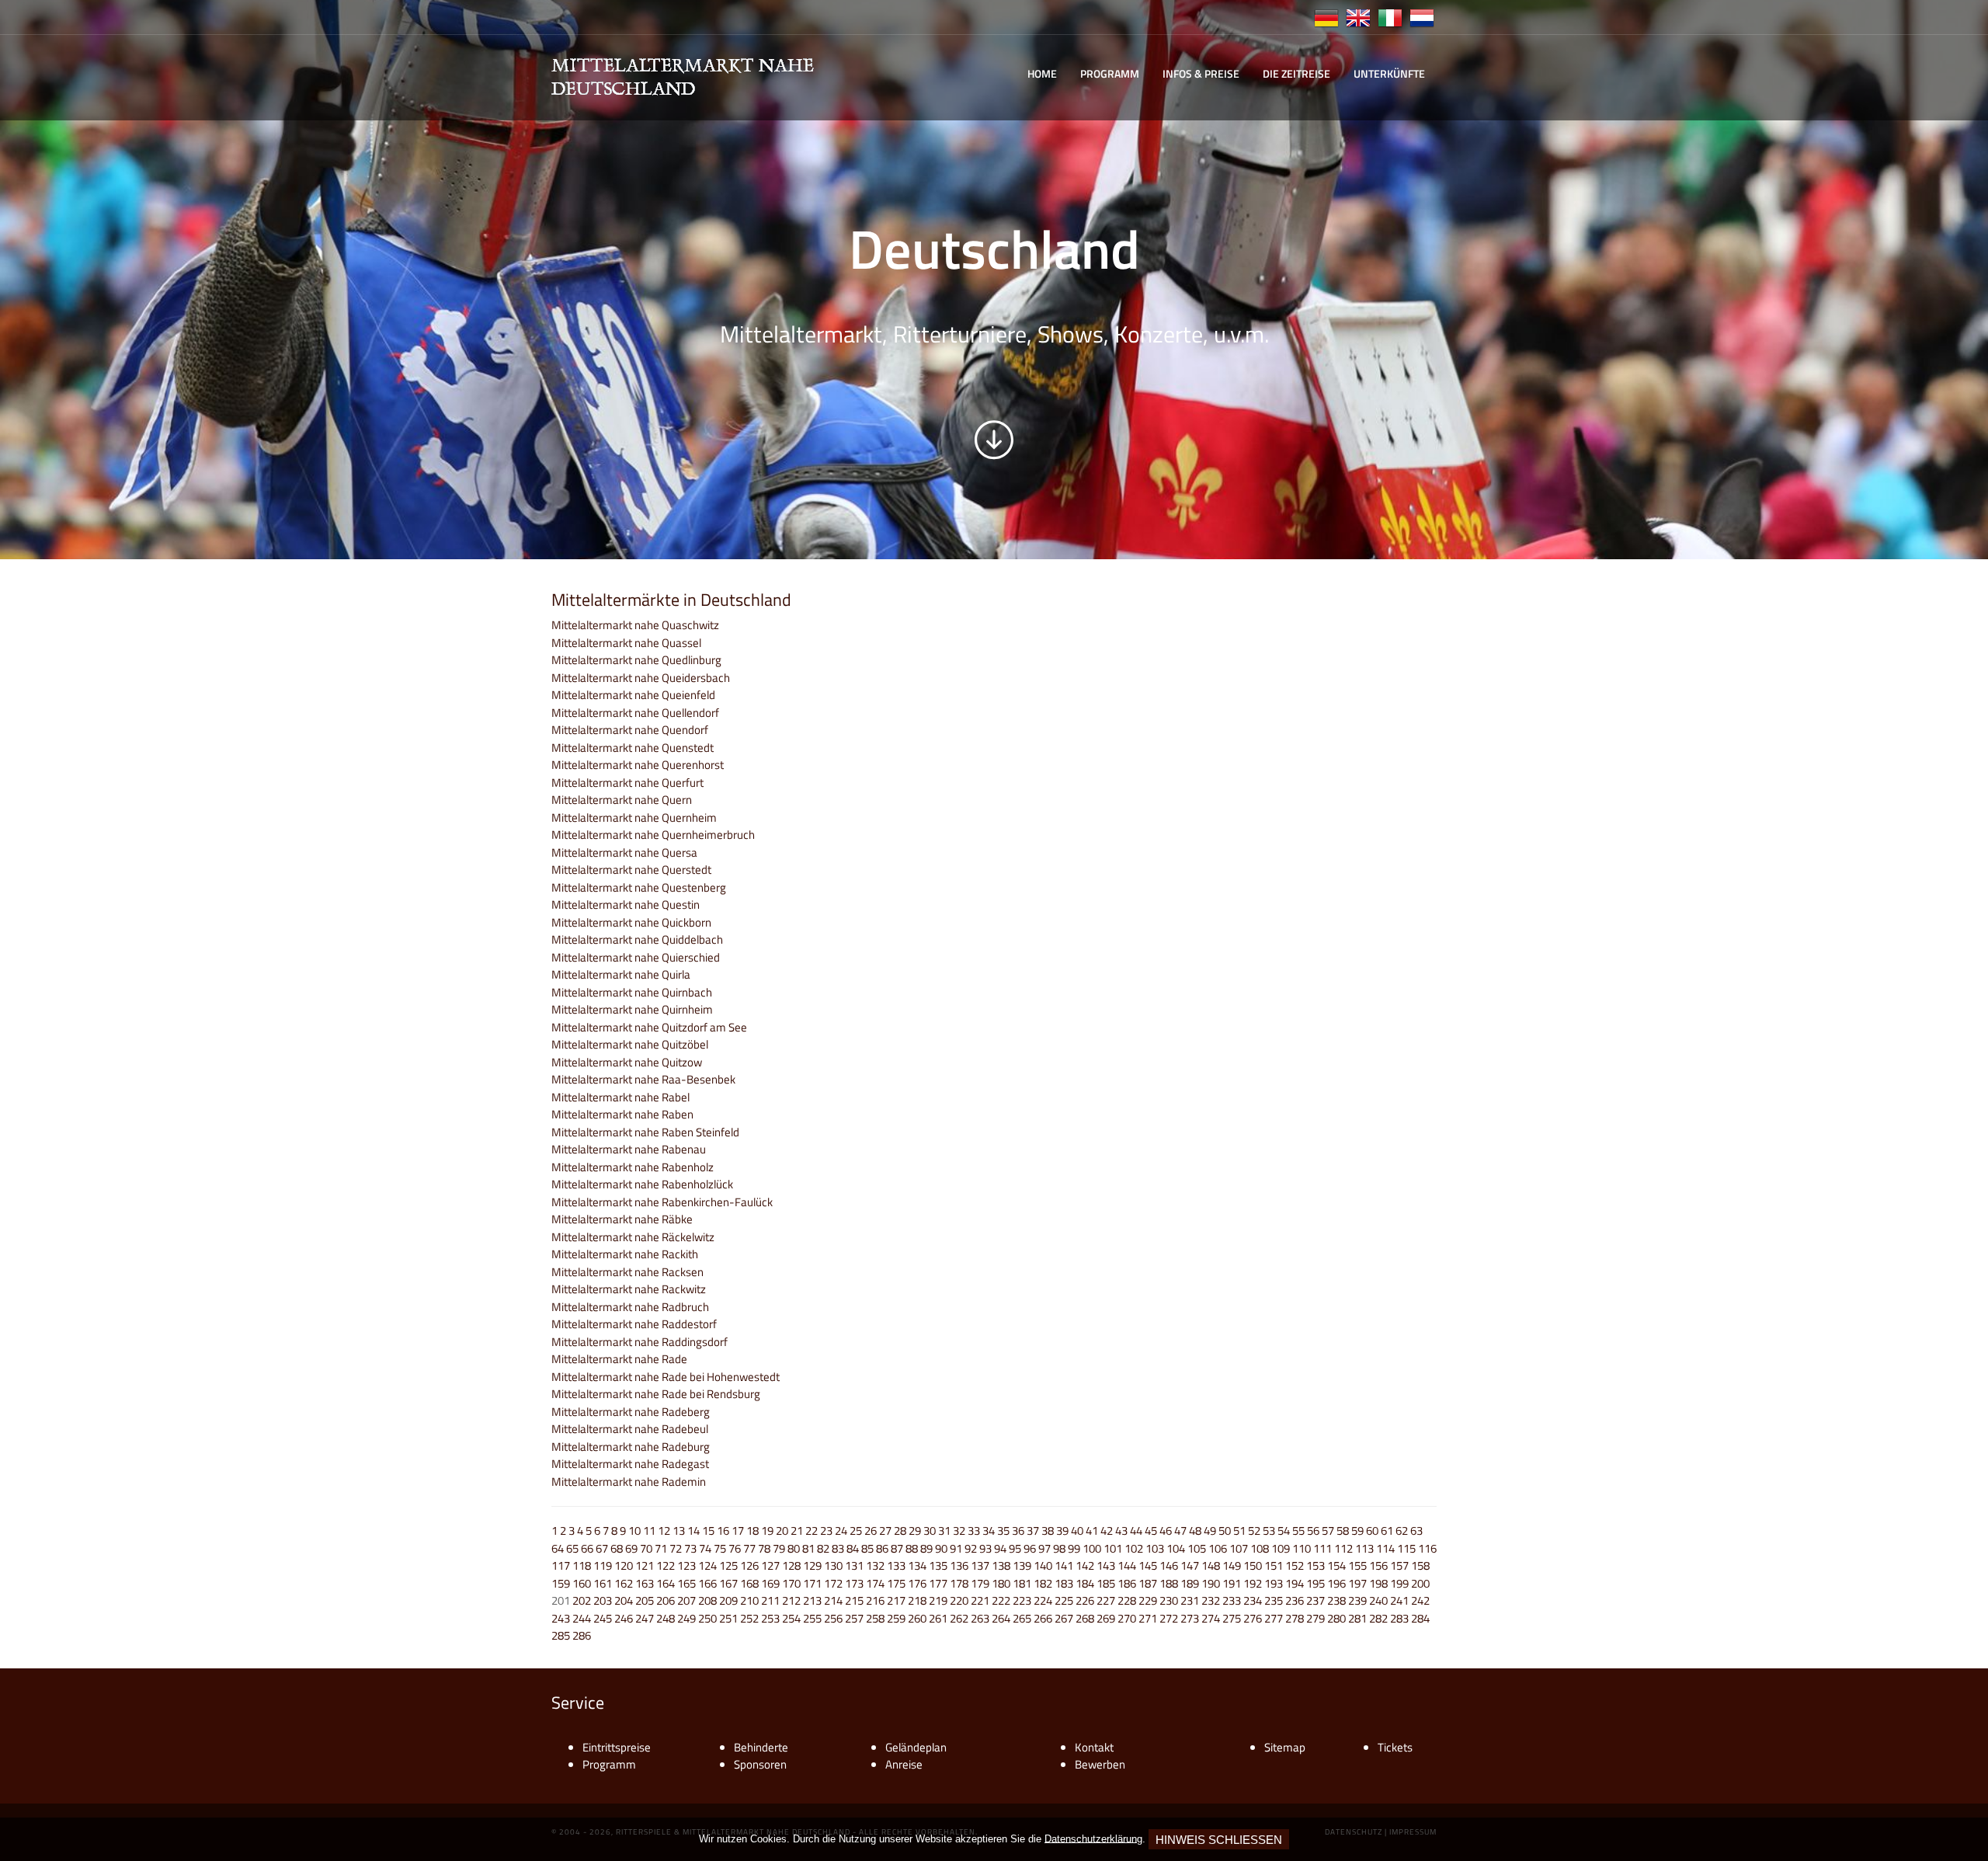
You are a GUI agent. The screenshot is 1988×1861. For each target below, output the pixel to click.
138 (1001, 1565)
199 (1399, 1583)
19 (767, 1531)
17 (738, 1531)
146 (1169, 1565)
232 (1211, 1600)
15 (708, 1531)
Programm (1110, 73)
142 (1085, 1565)
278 (1295, 1618)
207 (686, 1600)
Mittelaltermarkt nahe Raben (622, 1114)
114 (1385, 1548)
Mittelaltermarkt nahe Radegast (630, 1464)
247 (645, 1618)
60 (1372, 1531)
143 (1106, 1565)
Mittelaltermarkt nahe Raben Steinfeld (645, 1132)
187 (1148, 1583)
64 (558, 1548)
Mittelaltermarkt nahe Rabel (620, 1097)
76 (735, 1548)
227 (1106, 1600)
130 (833, 1565)
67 (602, 1548)
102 (1134, 1548)
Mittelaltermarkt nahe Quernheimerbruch (653, 835)
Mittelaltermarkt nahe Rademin (629, 1482)
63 (1416, 1531)
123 (686, 1565)
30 (930, 1531)
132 (875, 1565)
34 (989, 1531)
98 (1059, 1548)
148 (1211, 1565)
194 (1295, 1583)
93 (985, 1548)
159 (561, 1583)
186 (1127, 1583)
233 (1232, 1600)
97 (1044, 1548)
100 (1092, 1548)
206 (666, 1600)
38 (1048, 1531)
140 (1043, 1565)
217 (896, 1600)
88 (912, 1548)
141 (1064, 1565)
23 (826, 1531)
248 (666, 1618)
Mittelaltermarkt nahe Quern (622, 800)
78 (764, 1548)
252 (749, 1618)
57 (1328, 1531)
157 (1399, 1565)
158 (1420, 1565)
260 (917, 1618)
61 (1387, 1531)
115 (1406, 1548)
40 (1077, 1531)
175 (896, 1583)
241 (1399, 1600)
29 (915, 1531)
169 (770, 1583)
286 (582, 1635)
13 (679, 1531)
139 (1022, 1565)
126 (749, 1565)
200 (1420, 1583)
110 (1302, 1548)
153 (1315, 1565)
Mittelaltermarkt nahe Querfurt (627, 783)
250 (707, 1618)
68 (617, 1548)
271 (1148, 1618)
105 (1197, 1548)
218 (917, 1600)
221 (980, 1600)
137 (980, 1565)
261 (938, 1618)
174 (875, 1583)
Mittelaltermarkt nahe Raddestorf (634, 1324)
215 (854, 1600)
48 (1195, 1531)
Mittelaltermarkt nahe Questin (626, 904)
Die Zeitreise (1296, 73)
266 (1043, 1618)
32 (959, 1531)
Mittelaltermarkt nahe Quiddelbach (637, 939)
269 (1106, 1618)
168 (749, 1583)
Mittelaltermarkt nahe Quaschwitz (635, 625)
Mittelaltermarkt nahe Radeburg (631, 1447)
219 (938, 1600)
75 (720, 1548)
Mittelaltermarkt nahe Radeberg (631, 1412)
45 (1151, 1531)
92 (971, 1548)
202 (582, 1600)
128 (791, 1565)
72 (676, 1548)
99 (1074, 1548)
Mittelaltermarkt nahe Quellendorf (635, 713)
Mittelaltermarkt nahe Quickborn (631, 922)
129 (812, 1565)
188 (1169, 1583)
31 (944, 1531)
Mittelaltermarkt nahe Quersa (624, 852)
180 (1001, 1583)
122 (666, 1565)
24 (841, 1531)
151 (1274, 1565)
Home (1042, 73)
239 (1357, 1600)
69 (631, 1548)
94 (1000, 1548)
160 (582, 1583)
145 (1148, 1565)
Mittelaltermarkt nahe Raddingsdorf (639, 1342)
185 (1106, 1583)
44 (1136, 1531)
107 (1239, 1548)
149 (1232, 1565)
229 (1148, 1600)
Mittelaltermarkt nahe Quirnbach (632, 992)
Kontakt (1094, 1747)
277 (1274, 1618)
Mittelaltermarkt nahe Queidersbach (641, 678)
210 (749, 1600)
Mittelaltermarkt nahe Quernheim (634, 817)
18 (752, 1531)
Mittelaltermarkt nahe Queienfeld (633, 695)
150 (1253, 1565)
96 (1030, 1548)
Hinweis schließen (1219, 1840)
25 (856, 1531)
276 (1253, 1618)
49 (1210, 1531)
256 (833, 1618)
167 (728, 1583)
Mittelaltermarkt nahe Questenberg (639, 887)
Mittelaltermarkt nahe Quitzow (627, 1062)
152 (1295, 1565)
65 (572, 1548)
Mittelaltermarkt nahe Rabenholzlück (642, 1184)
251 (728, 1618)
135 (938, 1565)
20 (782, 1531)
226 (1085, 1600)
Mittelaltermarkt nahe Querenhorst (638, 765)
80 (794, 1548)
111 (1322, 1548)
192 (1253, 1583)
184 (1085, 1583)
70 (646, 1548)
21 (797, 1531)
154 (1336, 1565)
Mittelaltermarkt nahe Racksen (627, 1272)
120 (624, 1565)
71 (661, 1548)
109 (1281, 1548)
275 (1232, 1618)
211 (770, 1600)
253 (770, 1618)
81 (808, 1548)
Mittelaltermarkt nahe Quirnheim (632, 1009)
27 (885, 1531)
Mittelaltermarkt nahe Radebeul (630, 1429)
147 (1190, 1565)
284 (1420, 1618)
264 (1001, 1618)
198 (1378, 1583)
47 (1180, 1531)
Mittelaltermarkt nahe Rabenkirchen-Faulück (662, 1202)
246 (624, 1618)
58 (1343, 1531)
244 (582, 1618)
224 (1043, 1600)
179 (980, 1583)
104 (1176, 1548)
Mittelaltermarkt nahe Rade (619, 1359)
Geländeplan (916, 1747)
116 (1427, 1548)
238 (1336, 1600)
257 (854, 1618)
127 (770, 1565)
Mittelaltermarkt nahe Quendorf (630, 730)
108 (1260, 1548)
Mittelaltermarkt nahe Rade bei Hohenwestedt (666, 1377)
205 (645, 1600)
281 (1357, 1618)
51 (1239, 1531)
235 (1274, 1600)
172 (833, 1583)
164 (666, 1583)
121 (645, 1565)
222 (1001, 1600)
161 (603, 1583)
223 (1022, 1600)
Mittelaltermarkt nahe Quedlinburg (636, 660)
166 (707, 1583)
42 (1107, 1531)
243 (561, 1618)
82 (823, 1548)
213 (812, 1600)
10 (634, 1531)
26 (871, 1531)
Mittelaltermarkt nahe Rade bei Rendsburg (656, 1394)
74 (705, 1548)
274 (1211, 1618)
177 (938, 1583)
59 (1357, 1531)
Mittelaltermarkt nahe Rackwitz (629, 1289)
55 (1298, 1531)
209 (728, 1600)
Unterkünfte (1389, 73)
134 (917, 1565)
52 (1254, 1531)
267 (1064, 1618)
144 (1127, 1565)
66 (587, 1548)
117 (561, 1565)
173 (854, 1583)
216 (875, 1600)
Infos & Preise (1201, 73)
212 (791, 1600)
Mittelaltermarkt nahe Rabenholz (633, 1167)
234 (1253, 1600)
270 (1127, 1618)
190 (1211, 1583)
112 (1343, 1548)
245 (603, 1618)
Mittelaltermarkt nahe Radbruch (630, 1307)
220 (959, 1600)
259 (896, 1618)
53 (1269, 1531)
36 (1018, 1531)
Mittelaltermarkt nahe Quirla (621, 974)
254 (791, 1618)
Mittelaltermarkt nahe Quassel (626, 643)
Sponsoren (760, 1764)
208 (707, 1600)
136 (959, 1565)
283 (1399, 1618)
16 (723, 1531)
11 (649, 1531)
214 (833, 1600)
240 (1378, 1600)
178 (959, 1583)
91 (956, 1548)
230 (1169, 1600)
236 (1295, 1600)
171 (812, 1583)
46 (1166, 1531)
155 (1357, 1565)
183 (1064, 1583)
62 (1402, 1531)
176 (917, 1583)
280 (1336, 1618)
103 (1155, 1548)
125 (728, 1565)
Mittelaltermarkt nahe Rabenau (629, 1149)
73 (690, 1548)
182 (1043, 1583)
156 (1378, 1565)
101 (1113, 1548)
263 (980, 1618)
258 (875, 1618)
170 (791, 1583)
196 (1336, 1583)
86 (882, 1548)
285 (561, 1635)
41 (1092, 1531)
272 (1169, 1618)
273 (1190, 1618)
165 (686, 1583)
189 (1190, 1583)
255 (812, 1618)
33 (974, 1531)
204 (624, 1600)
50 (1225, 1531)
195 (1315, 1583)
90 (941, 1548)
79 (779, 1548)
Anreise (904, 1764)
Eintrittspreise (617, 1747)
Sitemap (1285, 1747)
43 (1121, 1531)
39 (1062, 1531)
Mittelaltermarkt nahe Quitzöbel (630, 1044)
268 (1085, 1618)
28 (900, 1531)
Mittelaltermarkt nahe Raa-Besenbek (643, 1079)
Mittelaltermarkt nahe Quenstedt (633, 748)
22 (812, 1531)
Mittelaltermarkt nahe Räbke (622, 1219)
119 (603, 1565)
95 (1015, 1548)
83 (838, 1548)
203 (603, 1600)
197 (1357, 1583)
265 (1022, 1618)
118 (582, 1565)
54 (1284, 1531)
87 (897, 1548)
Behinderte (761, 1747)
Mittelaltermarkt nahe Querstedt (631, 870)
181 (1022, 1583)
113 (1364, 1548)
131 (854, 1565)
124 (707, 1565)
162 (624, 1583)
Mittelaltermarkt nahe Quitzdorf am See (649, 1027)
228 (1127, 1600)
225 (1064, 1600)
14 (693, 1531)
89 (926, 1548)
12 (664, 1531)
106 (1218, 1548)
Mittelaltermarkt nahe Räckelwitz (633, 1237)
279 (1315, 1618)
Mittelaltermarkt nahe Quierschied (636, 957)
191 (1232, 1583)
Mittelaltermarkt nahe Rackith (625, 1254)
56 (1313, 1531)
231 (1190, 1600)
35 (1003, 1531)
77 (749, 1548)
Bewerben (1100, 1764)
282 (1378, 1618)
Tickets (1395, 1747)
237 (1315, 1600)
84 (853, 1548)
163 (645, 1583)
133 (896, 1565)
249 (686, 1618)
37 (1033, 1531)
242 (1420, 1600)
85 (867, 1548)
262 (959, 1618)
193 (1274, 1583)
